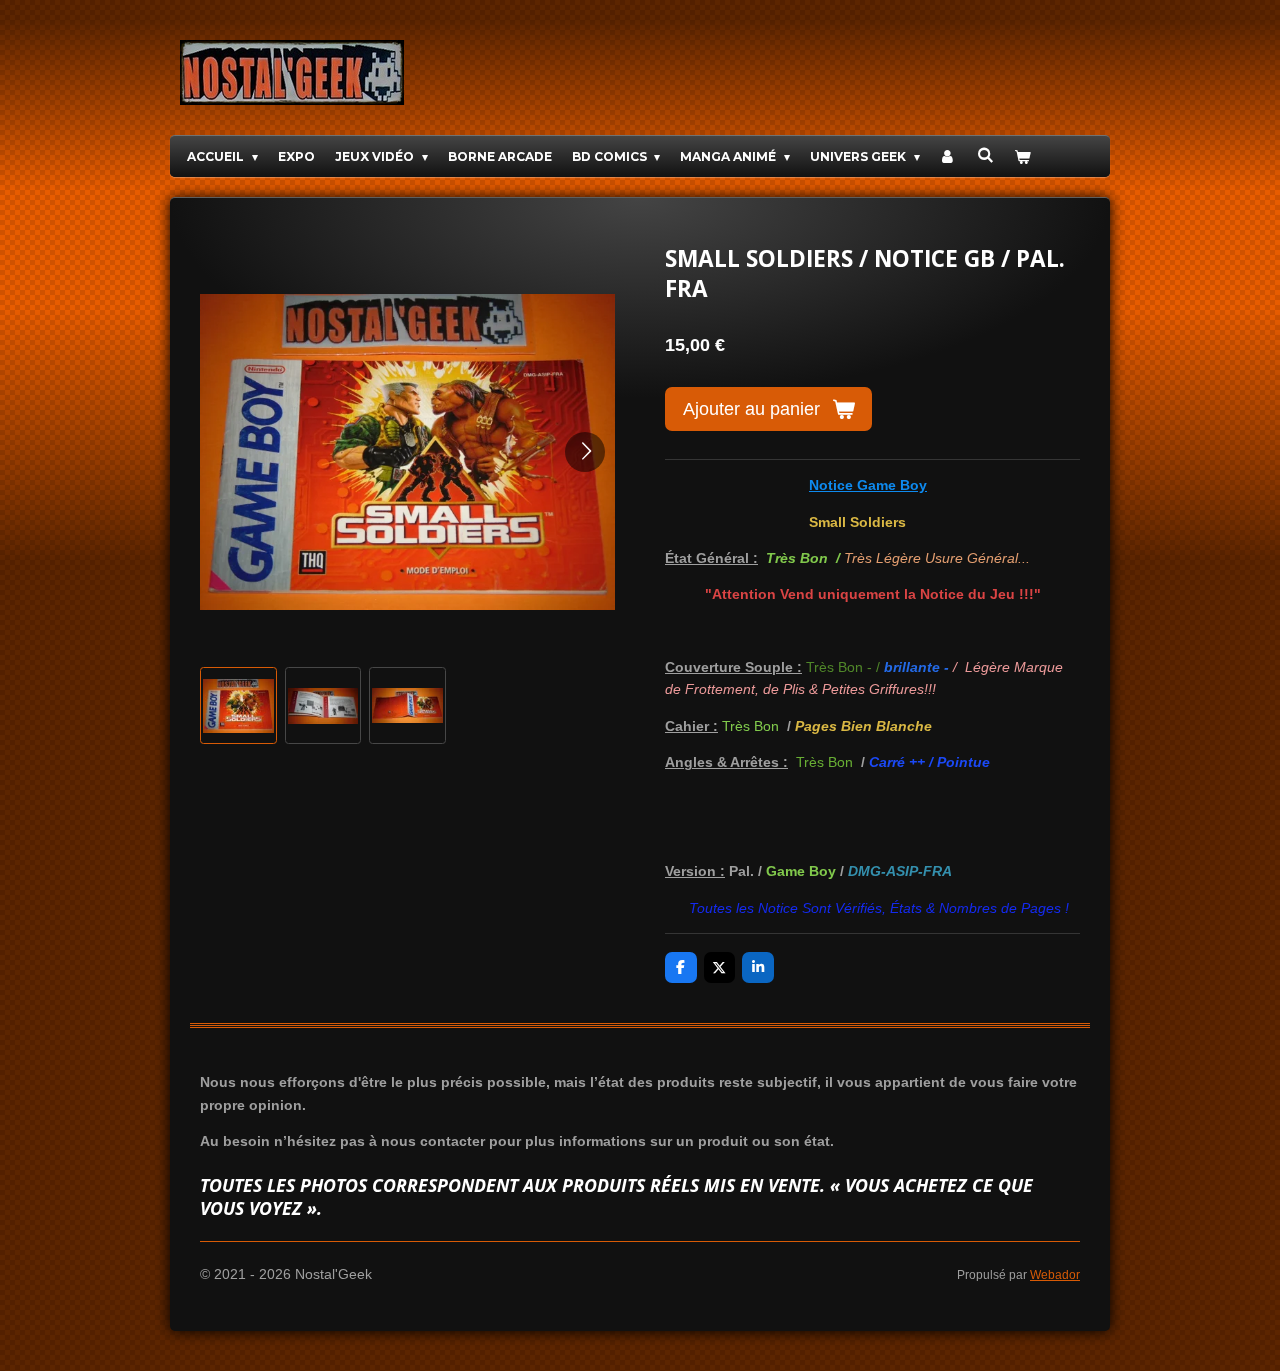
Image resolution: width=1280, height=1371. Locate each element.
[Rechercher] (985, 154)
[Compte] (948, 156)
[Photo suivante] (585, 452)
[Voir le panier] (1022, 156)
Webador (1055, 1274)
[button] (238, 705)
